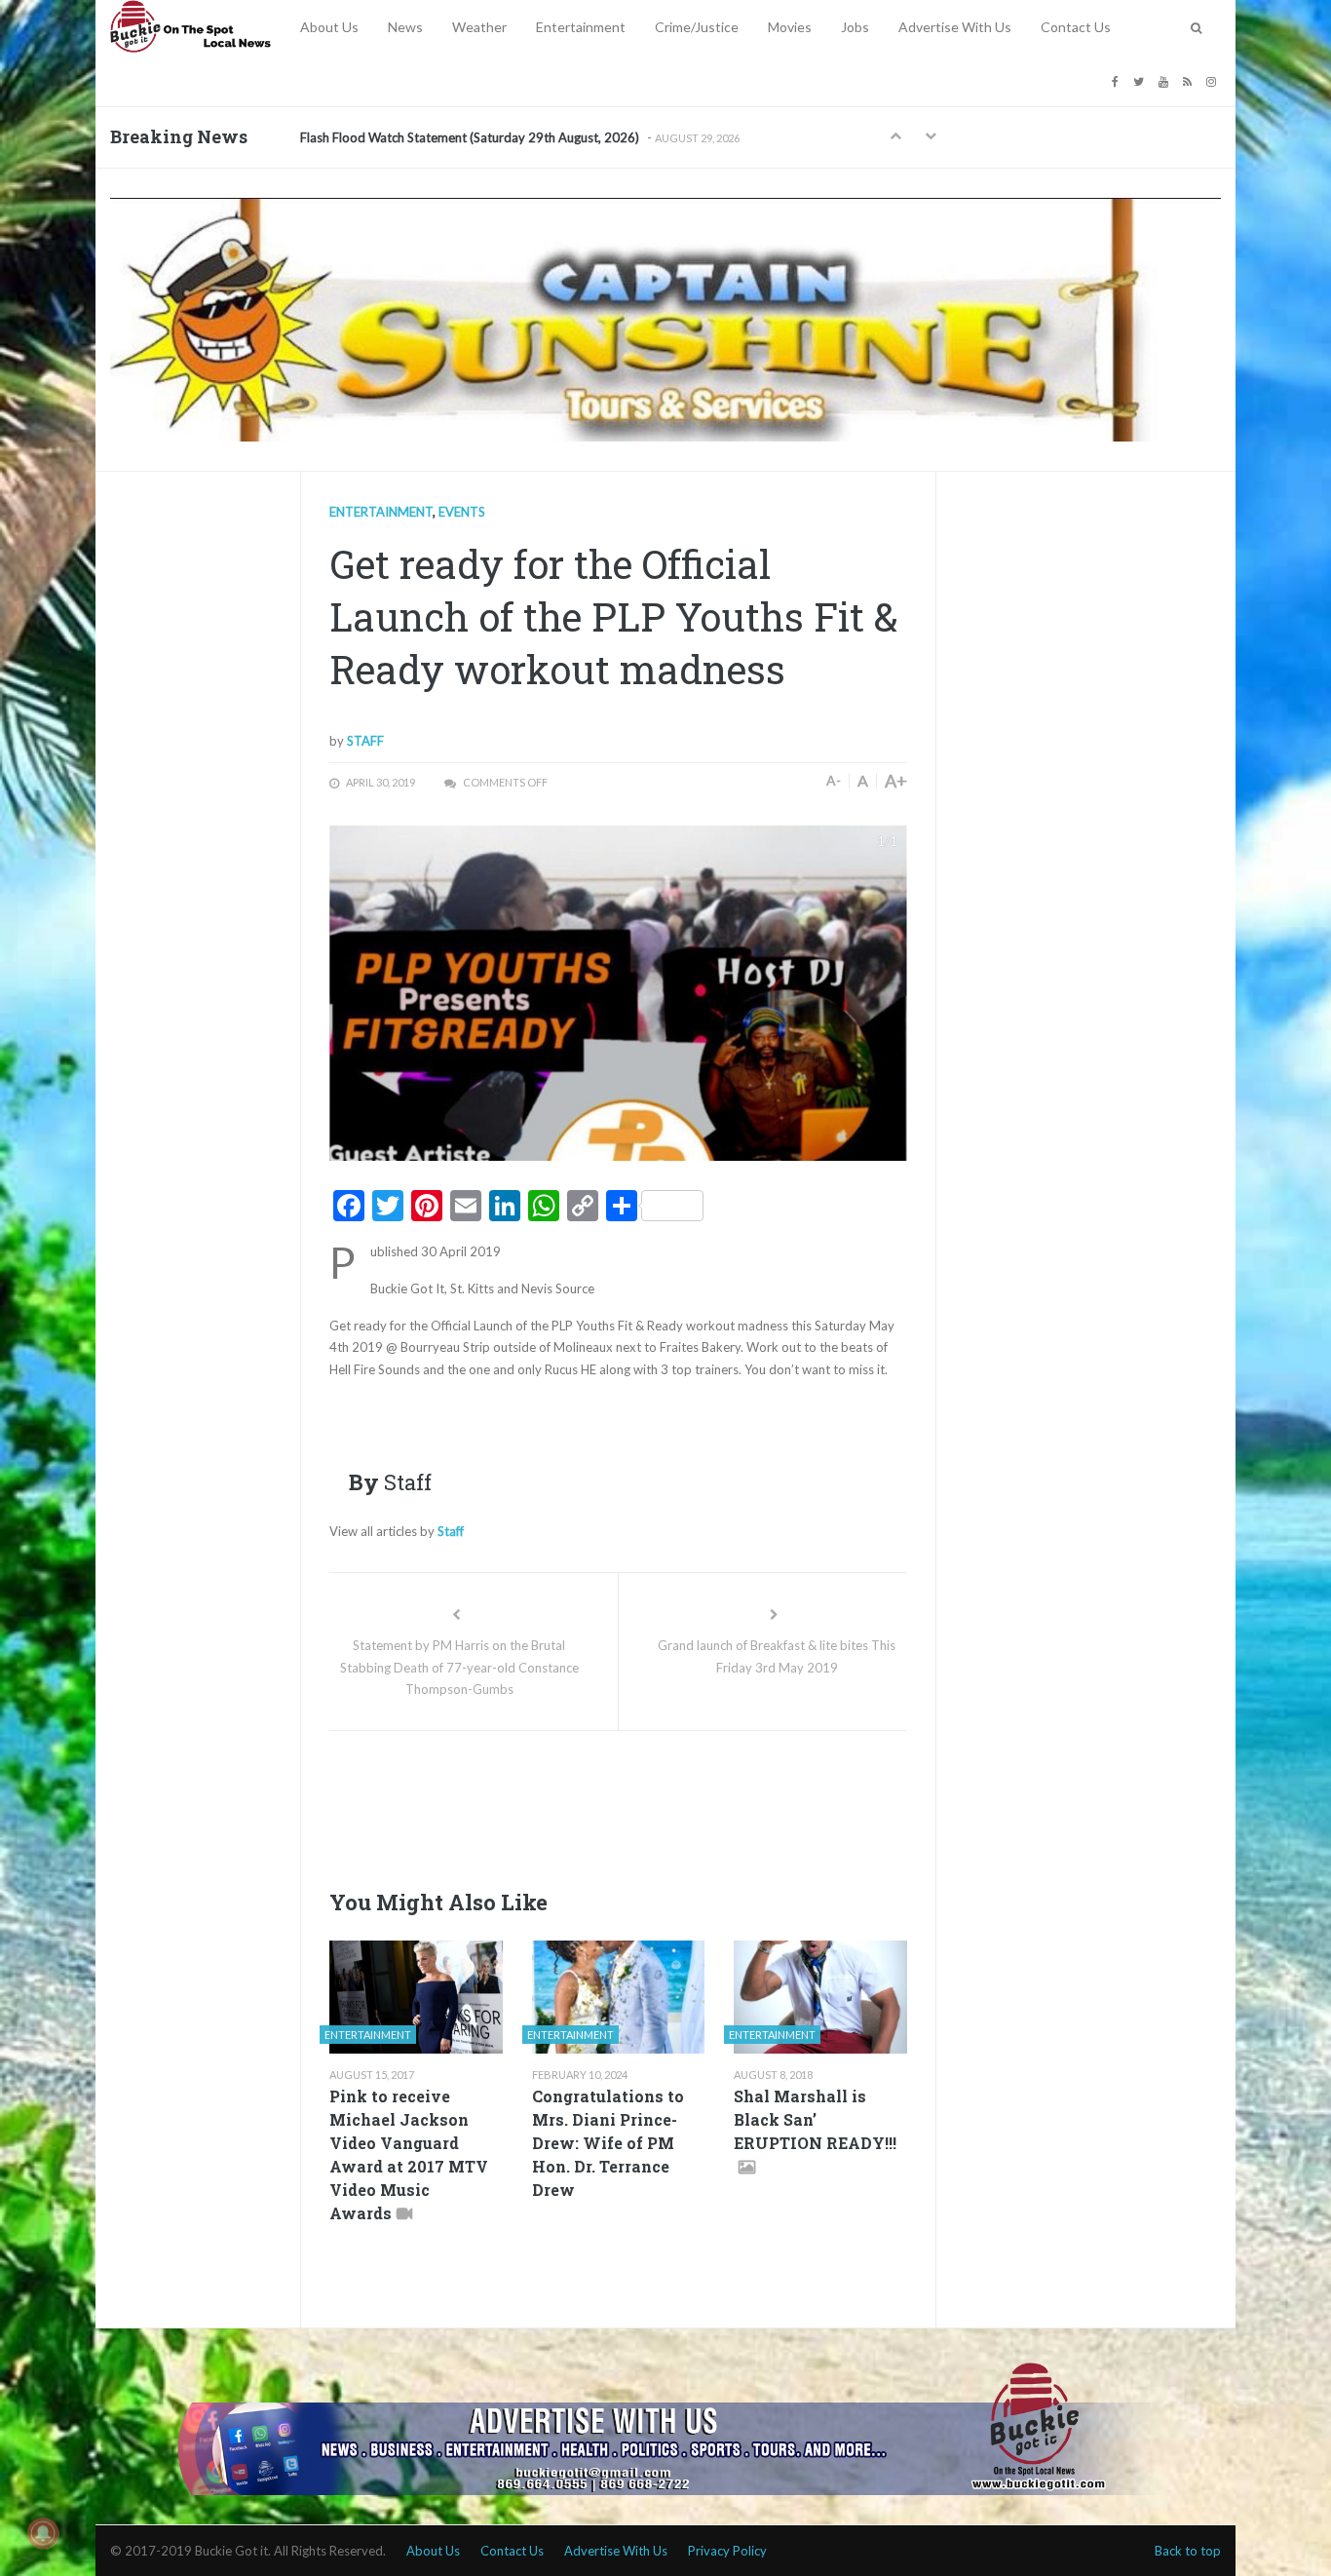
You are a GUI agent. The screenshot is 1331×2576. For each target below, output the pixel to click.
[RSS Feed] (1190, 80)
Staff (365, 741)
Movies (790, 27)
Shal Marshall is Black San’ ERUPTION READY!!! (815, 2119)
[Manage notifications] (43, 2533)
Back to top (1188, 2551)
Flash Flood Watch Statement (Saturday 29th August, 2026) (470, 137)
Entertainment (581, 27)
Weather (479, 27)
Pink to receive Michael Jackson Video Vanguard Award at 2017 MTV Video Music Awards (409, 2154)
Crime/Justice (697, 27)
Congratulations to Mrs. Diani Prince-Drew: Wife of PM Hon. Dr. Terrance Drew (608, 2143)
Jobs (855, 27)
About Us (329, 27)
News (405, 27)
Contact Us (1076, 27)
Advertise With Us (955, 27)
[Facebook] (1118, 80)
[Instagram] (1214, 80)
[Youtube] (1166, 80)
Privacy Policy (727, 2551)
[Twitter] (1141, 80)
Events (462, 512)
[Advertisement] (684, 1804)
